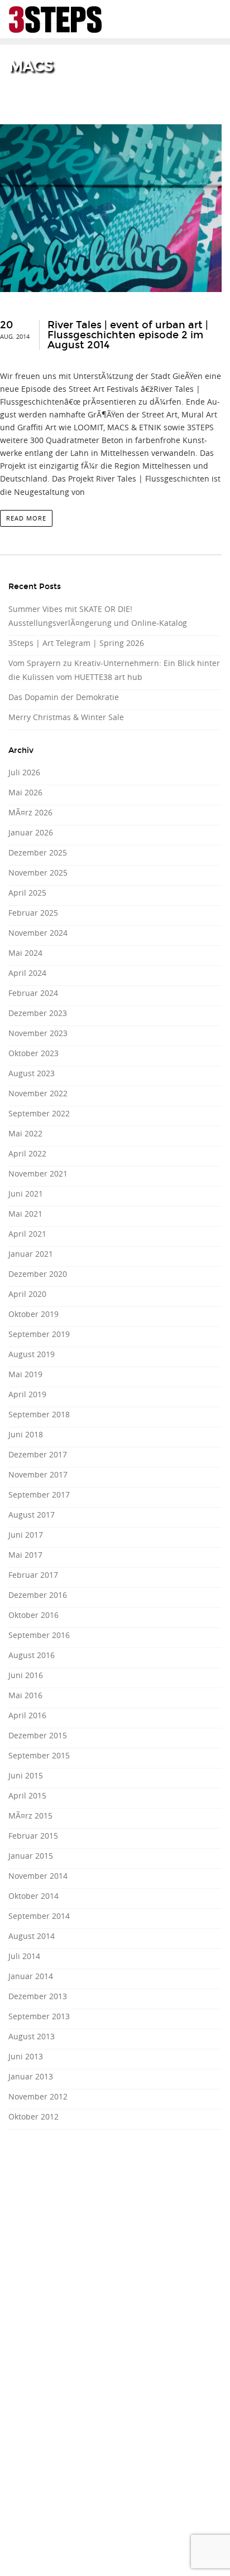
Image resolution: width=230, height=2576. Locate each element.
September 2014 (39, 1916)
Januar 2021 (31, 1254)
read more (26, 518)
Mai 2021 (25, 1214)
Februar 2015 (33, 1836)
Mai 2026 (25, 792)
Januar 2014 (31, 1976)
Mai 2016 (25, 1695)
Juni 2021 (26, 1194)
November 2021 (38, 1173)
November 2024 (38, 933)
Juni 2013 (26, 2056)
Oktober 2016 (33, 1615)
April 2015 (27, 1795)
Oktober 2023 (33, 1053)
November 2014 (38, 1876)
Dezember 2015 (38, 1735)
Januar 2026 (31, 832)
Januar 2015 (31, 1856)
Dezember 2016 (38, 1595)
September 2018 (39, 1414)
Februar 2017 (33, 1575)
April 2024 (27, 973)
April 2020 (27, 1294)
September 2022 (39, 1113)
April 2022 (27, 1153)
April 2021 (27, 1234)
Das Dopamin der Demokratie (64, 697)
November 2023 (38, 1033)
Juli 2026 (24, 772)
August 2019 (32, 1354)
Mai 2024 (25, 953)
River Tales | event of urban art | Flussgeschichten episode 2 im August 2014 (128, 335)
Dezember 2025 (38, 852)
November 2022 (38, 1093)
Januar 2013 (31, 2076)
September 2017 (39, 1494)
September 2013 (39, 2016)
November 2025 (38, 873)
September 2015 (39, 1755)
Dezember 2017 (38, 1454)
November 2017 (38, 1474)
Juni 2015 (26, 1775)
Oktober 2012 (33, 2116)
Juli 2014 (24, 1956)
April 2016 (27, 1715)
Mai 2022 (25, 1133)
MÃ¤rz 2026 (30, 812)
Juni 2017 (26, 1535)
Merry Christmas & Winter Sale (66, 717)
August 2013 (32, 2036)
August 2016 (32, 1655)
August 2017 (32, 1515)
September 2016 (39, 1635)
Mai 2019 (25, 1374)
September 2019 (39, 1334)
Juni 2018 (26, 1434)
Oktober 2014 (33, 1896)
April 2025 (27, 893)
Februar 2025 (33, 913)
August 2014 (32, 1936)
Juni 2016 (26, 1675)
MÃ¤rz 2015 (30, 1816)
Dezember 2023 (38, 1013)
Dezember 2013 (38, 1996)
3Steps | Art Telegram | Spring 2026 (76, 643)
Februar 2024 (33, 993)
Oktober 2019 (33, 1314)
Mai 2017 (25, 1555)
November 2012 (38, 2096)
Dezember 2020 (38, 1274)
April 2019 (27, 1394)
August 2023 (32, 1073)
